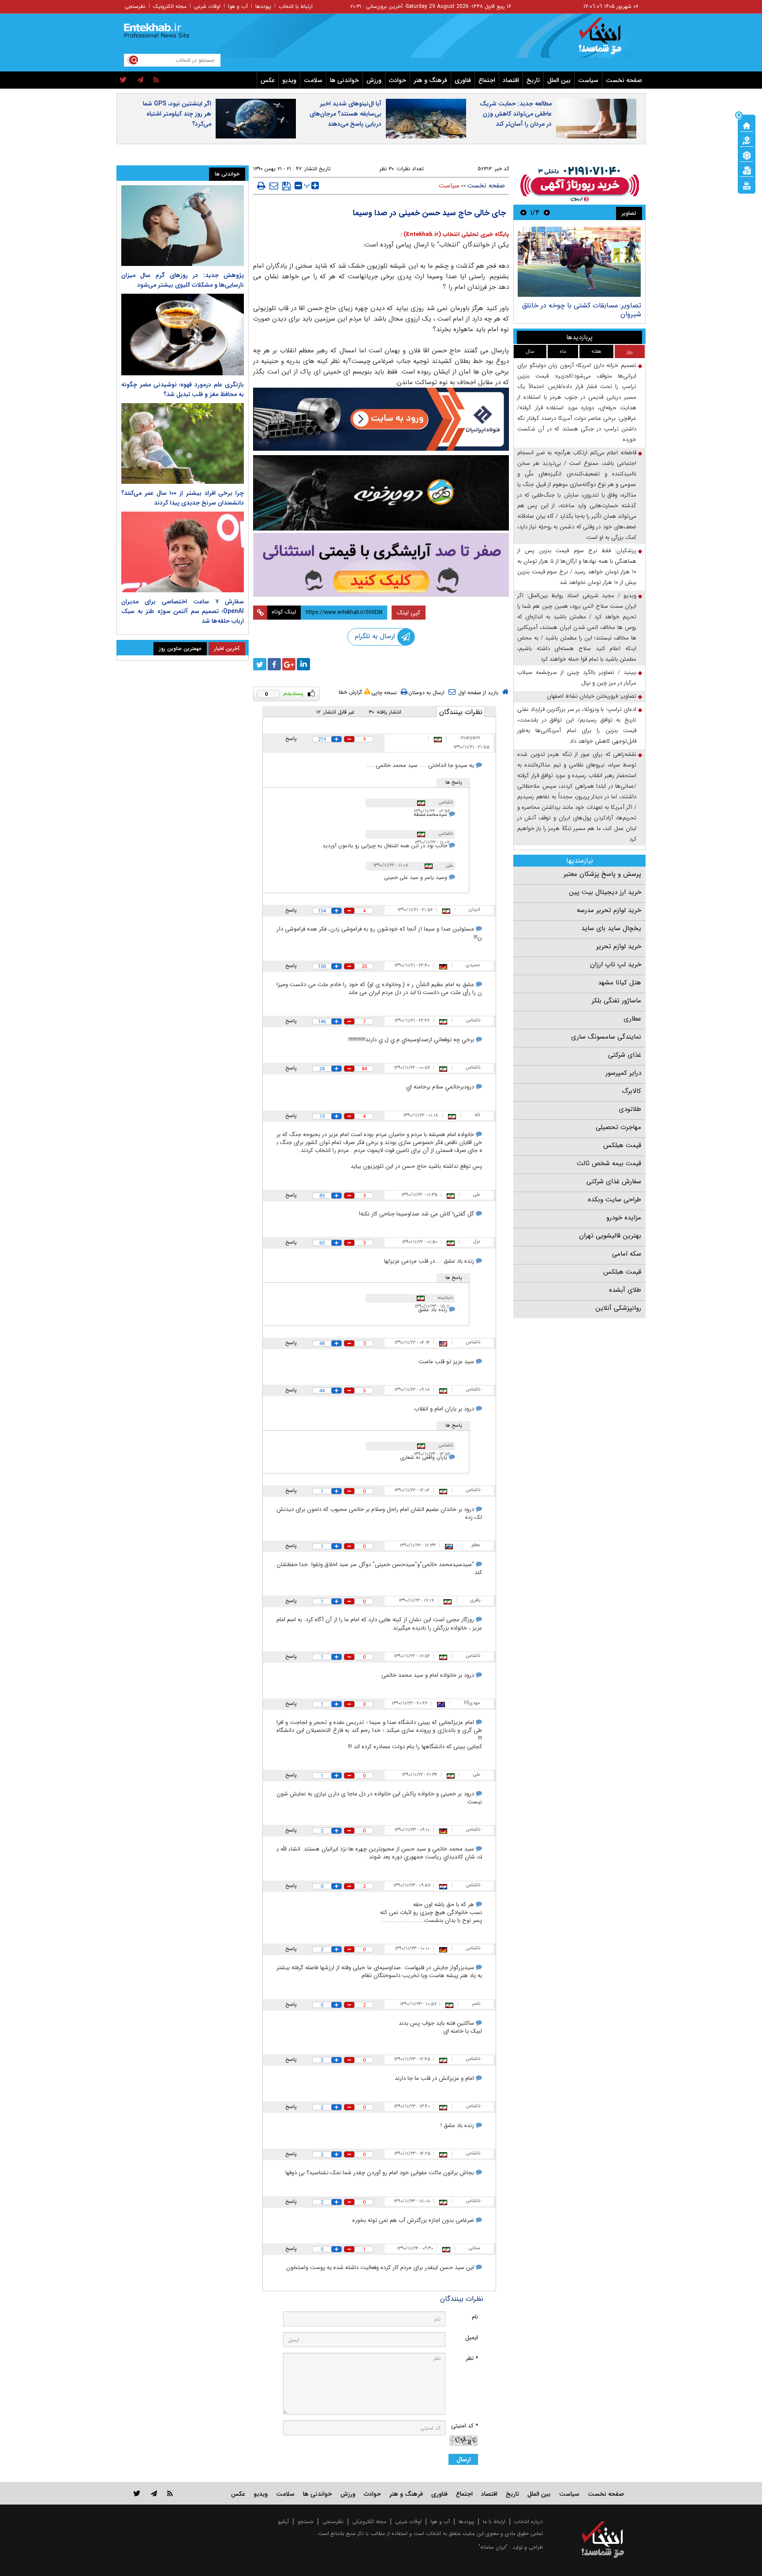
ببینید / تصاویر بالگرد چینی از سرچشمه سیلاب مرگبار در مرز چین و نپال (577, 678)
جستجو (306, 2522)
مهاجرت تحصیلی (618, 1127)
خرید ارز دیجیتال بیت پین (605, 892)
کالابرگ (631, 1091)
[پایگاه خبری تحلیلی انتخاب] (607, 40)
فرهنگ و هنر (430, 80)
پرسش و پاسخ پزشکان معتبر (602, 874)
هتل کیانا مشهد (620, 983)
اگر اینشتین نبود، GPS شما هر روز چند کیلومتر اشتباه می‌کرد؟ (177, 114)
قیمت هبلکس (622, 1145)
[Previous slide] (547, 212)
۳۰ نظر (387, 169)
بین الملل (559, 80)
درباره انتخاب (529, 2522)
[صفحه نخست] (747, 125)
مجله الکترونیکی (369, 2522)
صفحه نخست (624, 80)
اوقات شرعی (207, 6)
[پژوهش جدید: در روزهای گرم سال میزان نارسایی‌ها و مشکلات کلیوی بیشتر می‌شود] (183, 226)
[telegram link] (154, 2493)
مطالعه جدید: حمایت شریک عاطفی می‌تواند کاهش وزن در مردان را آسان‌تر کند (516, 114)
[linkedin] (303, 664)
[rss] (156, 80)
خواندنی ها (344, 80)
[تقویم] (747, 170)
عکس (268, 80)
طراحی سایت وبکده (614, 1200)
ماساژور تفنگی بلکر (616, 1001)
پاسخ (291, 738)
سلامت (313, 80)
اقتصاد (511, 80)
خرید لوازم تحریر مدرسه (609, 910)
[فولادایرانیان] (381, 419)
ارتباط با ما (494, 2522)
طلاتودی (630, 1109)
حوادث (398, 80)
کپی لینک (409, 613)
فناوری (463, 80)
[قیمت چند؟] (747, 140)
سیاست (588, 80)
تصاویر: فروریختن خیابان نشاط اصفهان (592, 696)
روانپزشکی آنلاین (618, 1308)
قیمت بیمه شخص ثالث (609, 1163)
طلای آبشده (625, 1290)
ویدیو (289, 80)
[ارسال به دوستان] (274, 186)
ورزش (374, 80)
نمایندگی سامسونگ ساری (606, 1037)
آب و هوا (238, 6)
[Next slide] (523, 212)
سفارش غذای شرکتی (614, 1181)
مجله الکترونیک (170, 6)
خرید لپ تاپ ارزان (616, 965)
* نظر (472, 2358)
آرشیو (283, 2522)
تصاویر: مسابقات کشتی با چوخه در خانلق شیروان (582, 310)
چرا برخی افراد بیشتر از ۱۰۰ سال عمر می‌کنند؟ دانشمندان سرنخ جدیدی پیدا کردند (183, 498)
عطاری (632, 1019)
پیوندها (263, 6)
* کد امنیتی (465, 2426)
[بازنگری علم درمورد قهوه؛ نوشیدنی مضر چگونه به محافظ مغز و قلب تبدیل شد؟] (183, 335)
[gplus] (289, 664)
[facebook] (274, 664)
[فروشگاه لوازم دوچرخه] (381, 493)
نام (475, 2317)
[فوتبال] (747, 155)
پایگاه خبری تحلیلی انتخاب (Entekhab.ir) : (455, 234)
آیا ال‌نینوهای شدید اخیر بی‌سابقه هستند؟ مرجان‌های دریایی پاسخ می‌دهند (346, 114)
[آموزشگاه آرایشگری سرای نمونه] (381, 565)
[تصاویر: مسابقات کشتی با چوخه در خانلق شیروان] (579, 262)
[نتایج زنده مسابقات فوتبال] (747, 185)
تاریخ (533, 80)
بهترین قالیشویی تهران (610, 1236)
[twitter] (123, 80)
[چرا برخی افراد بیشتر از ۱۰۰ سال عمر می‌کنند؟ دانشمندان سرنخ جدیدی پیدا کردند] (183, 443)
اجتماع (487, 80)
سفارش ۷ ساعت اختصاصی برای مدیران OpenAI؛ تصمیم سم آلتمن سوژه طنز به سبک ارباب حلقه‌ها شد (183, 611)
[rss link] (170, 2493)
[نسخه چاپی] (261, 186)
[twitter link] (137, 2493)
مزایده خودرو (624, 1218)
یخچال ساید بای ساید (611, 928)
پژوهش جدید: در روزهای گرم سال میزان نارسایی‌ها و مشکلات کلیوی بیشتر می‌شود (183, 280)
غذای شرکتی (625, 1055)
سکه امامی (627, 1254)
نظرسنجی (135, 6)
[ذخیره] (286, 186)
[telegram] (140, 80)
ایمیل (472, 2338)
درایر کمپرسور (623, 1073)
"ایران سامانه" (493, 2547)
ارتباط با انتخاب (296, 6)
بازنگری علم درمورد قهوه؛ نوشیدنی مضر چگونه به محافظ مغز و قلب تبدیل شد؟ (183, 389)
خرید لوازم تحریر (619, 946)
